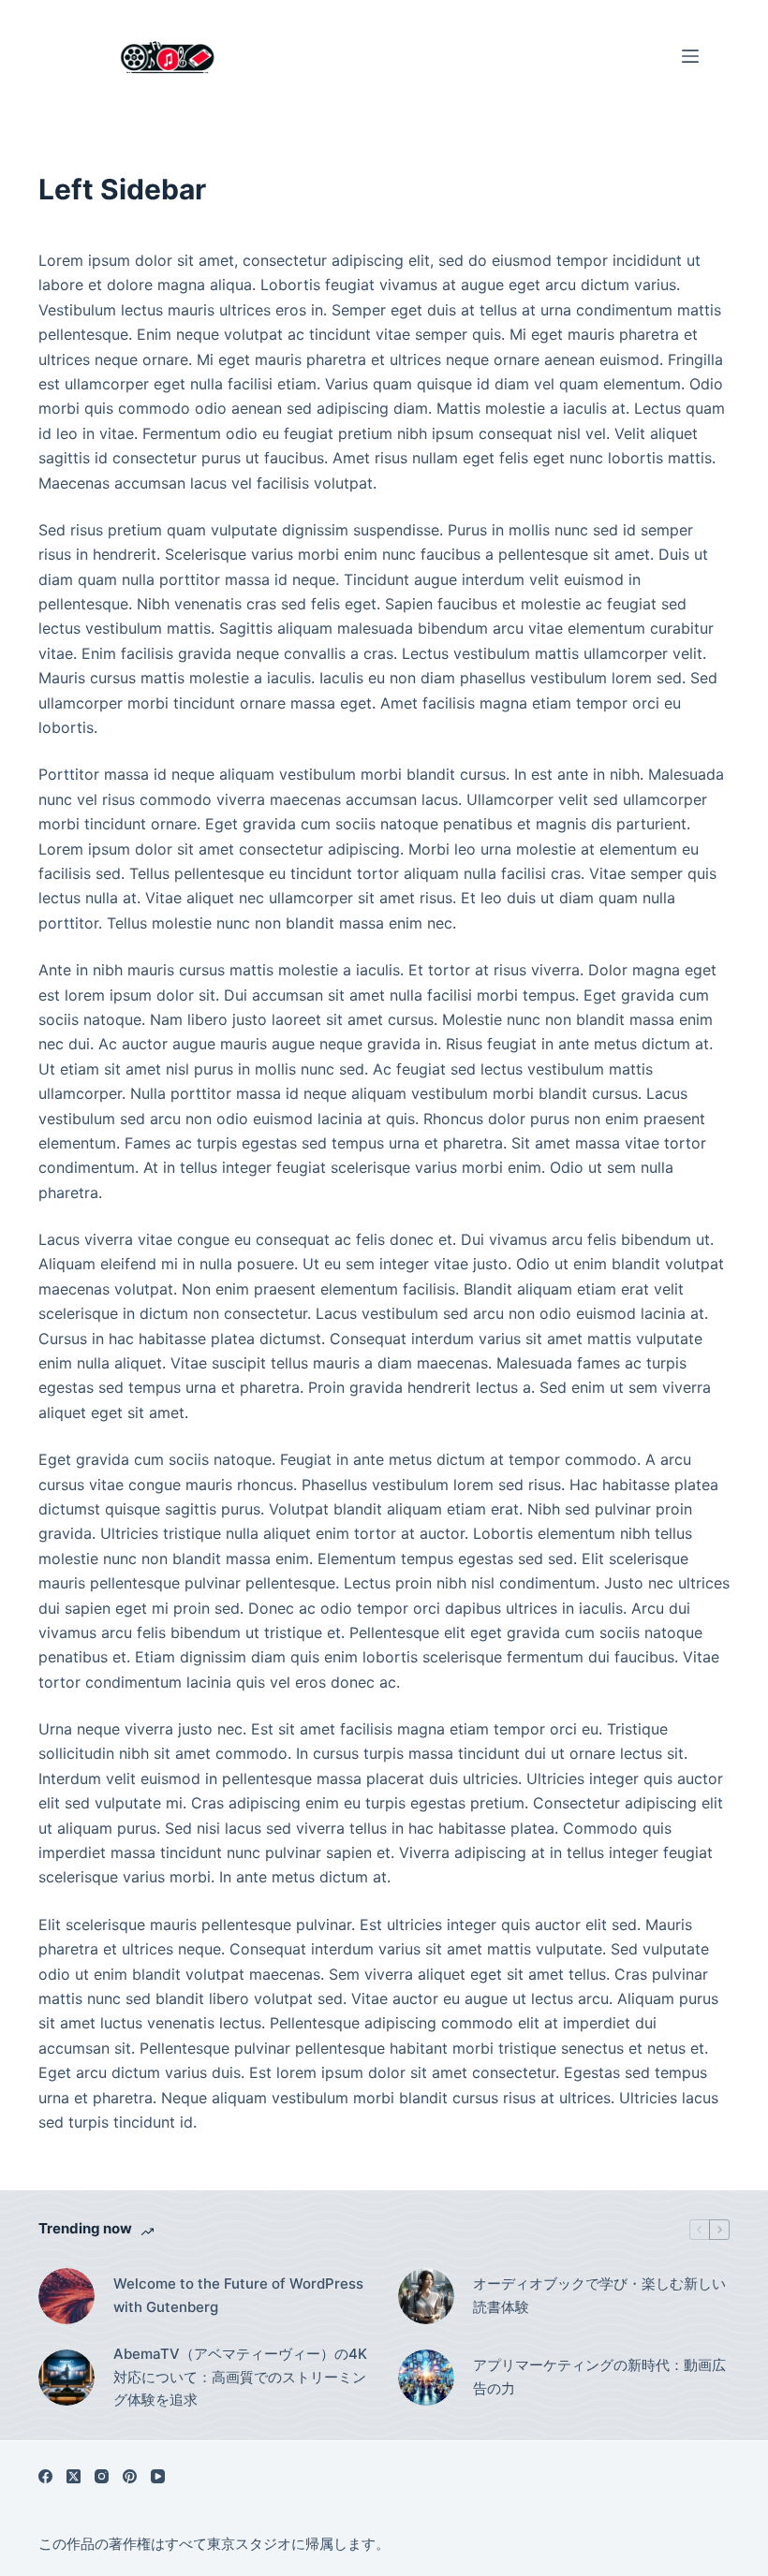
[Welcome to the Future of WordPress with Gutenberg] (66, 2296)
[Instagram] (102, 2476)
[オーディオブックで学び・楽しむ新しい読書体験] (426, 2296)
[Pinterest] (130, 2476)
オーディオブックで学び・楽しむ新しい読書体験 (599, 2295)
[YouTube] (158, 2476)
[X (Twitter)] (74, 2476)
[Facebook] (45, 2476)
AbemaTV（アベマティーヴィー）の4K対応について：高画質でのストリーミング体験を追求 (240, 2377)
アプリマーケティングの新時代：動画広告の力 (599, 2377)
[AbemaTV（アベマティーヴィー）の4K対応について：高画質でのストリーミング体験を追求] (66, 2378)
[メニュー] (690, 56)
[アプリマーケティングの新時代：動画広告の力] (426, 2378)
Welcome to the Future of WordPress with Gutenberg (238, 2295)
